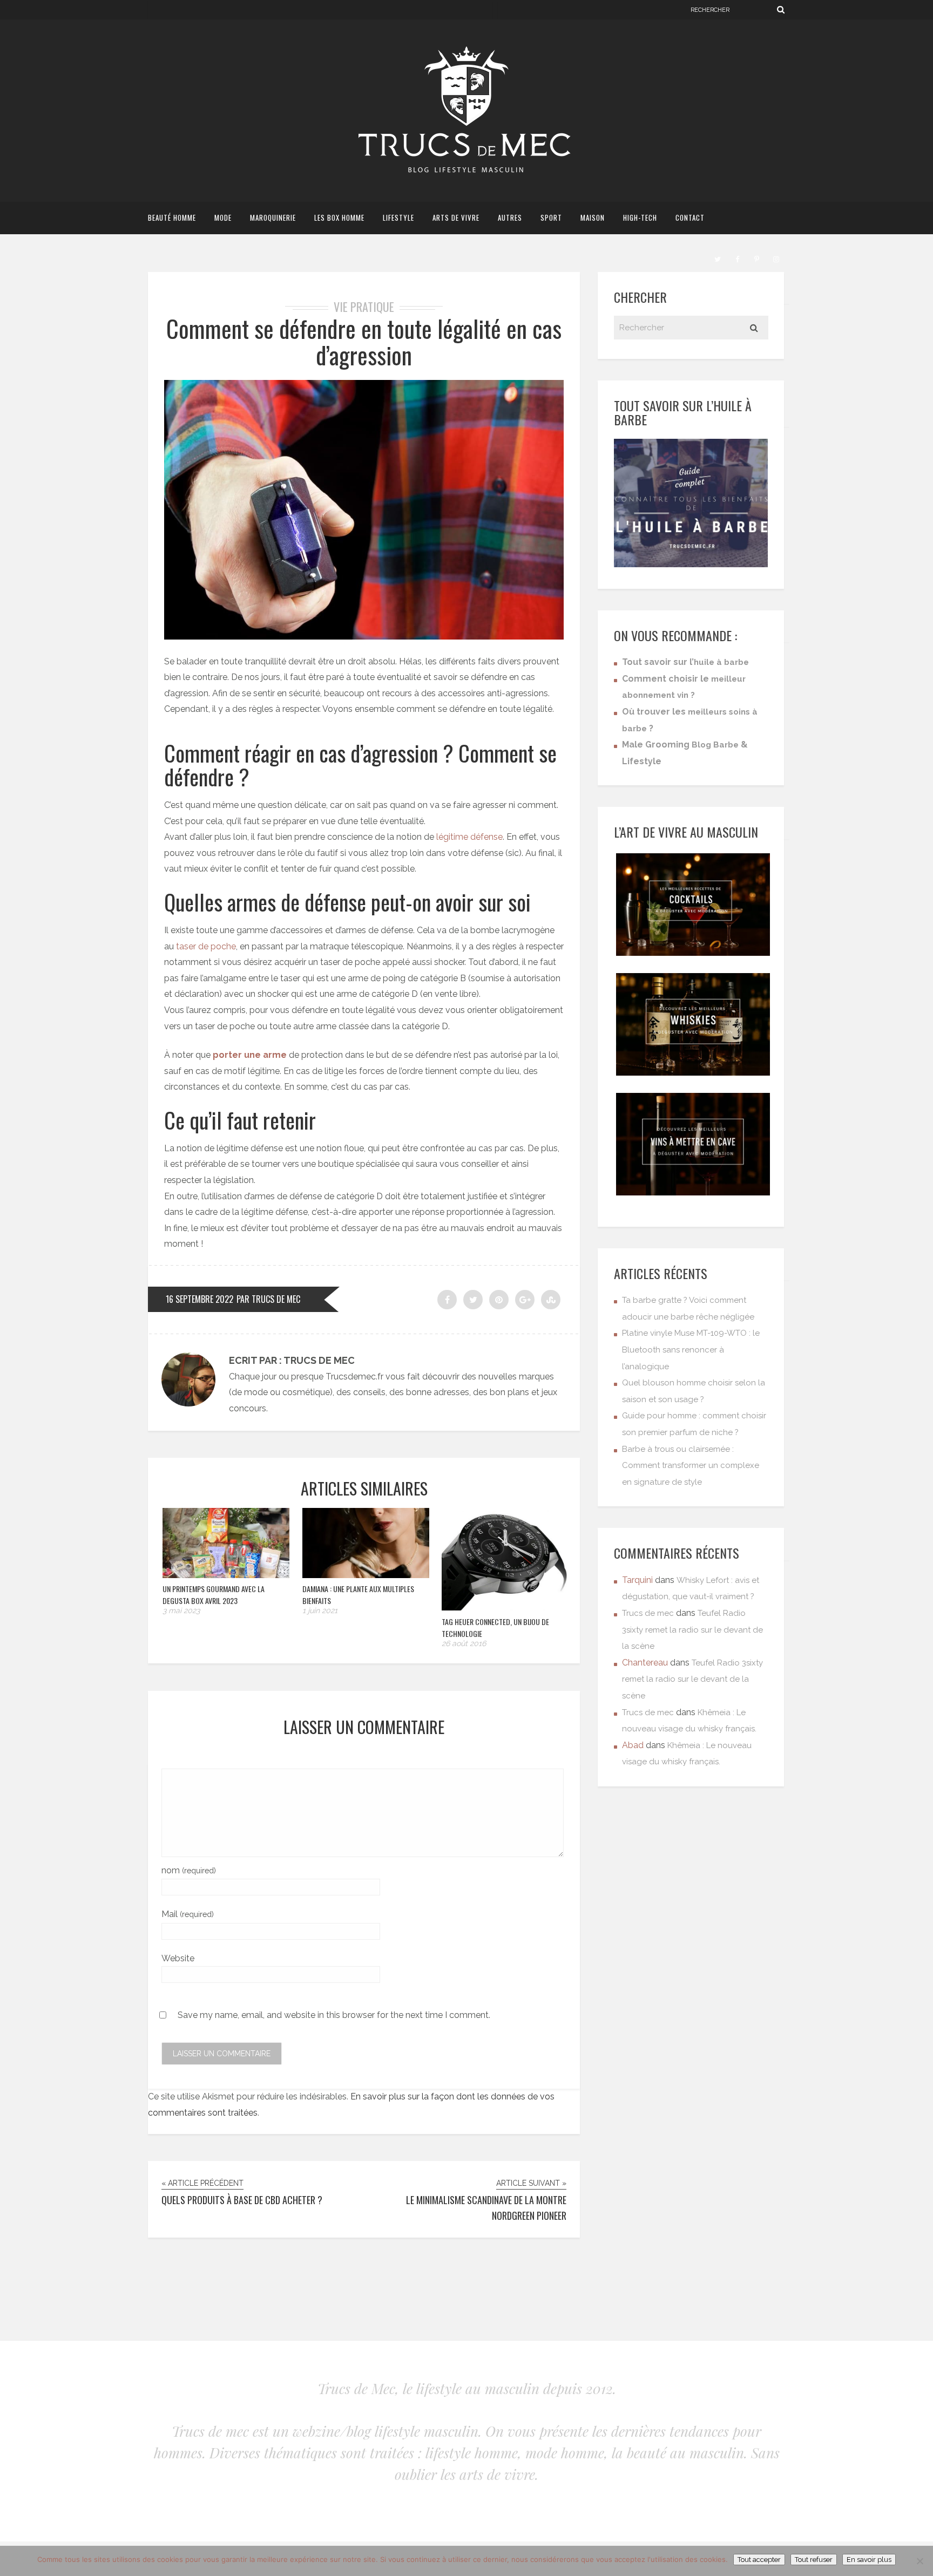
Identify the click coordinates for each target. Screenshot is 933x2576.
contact (690, 218)
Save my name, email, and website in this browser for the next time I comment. (334, 2016)
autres (510, 218)
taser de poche (206, 946)
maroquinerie (273, 218)
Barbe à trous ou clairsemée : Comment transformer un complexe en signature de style (691, 1466)
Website (178, 1958)
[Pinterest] (756, 258)
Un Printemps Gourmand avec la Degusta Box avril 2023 (214, 1595)
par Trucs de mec (268, 1299)
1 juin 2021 (320, 1610)
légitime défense (469, 837)
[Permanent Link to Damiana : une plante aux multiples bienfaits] (366, 1575)
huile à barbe (721, 662)
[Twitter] (718, 258)
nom (189, 1870)
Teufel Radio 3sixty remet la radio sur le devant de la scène (692, 1630)
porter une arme (250, 1055)
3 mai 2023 (181, 1610)
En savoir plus (869, 2560)
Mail (188, 1914)
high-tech (640, 218)
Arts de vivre (456, 218)
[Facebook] (737, 258)
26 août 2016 (464, 1643)
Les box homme (339, 218)
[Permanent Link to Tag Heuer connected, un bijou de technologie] (504, 1608)
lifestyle (398, 218)
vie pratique (364, 307)
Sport (551, 218)
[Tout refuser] (920, 2561)
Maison (593, 218)
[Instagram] (776, 258)
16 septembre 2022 (200, 1299)
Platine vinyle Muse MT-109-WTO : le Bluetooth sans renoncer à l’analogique (691, 1350)
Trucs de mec (648, 1613)
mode (223, 218)
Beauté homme (172, 218)
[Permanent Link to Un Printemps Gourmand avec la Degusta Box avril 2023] (226, 1575)
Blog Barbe (715, 745)
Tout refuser (814, 2560)
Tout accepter (759, 2560)
